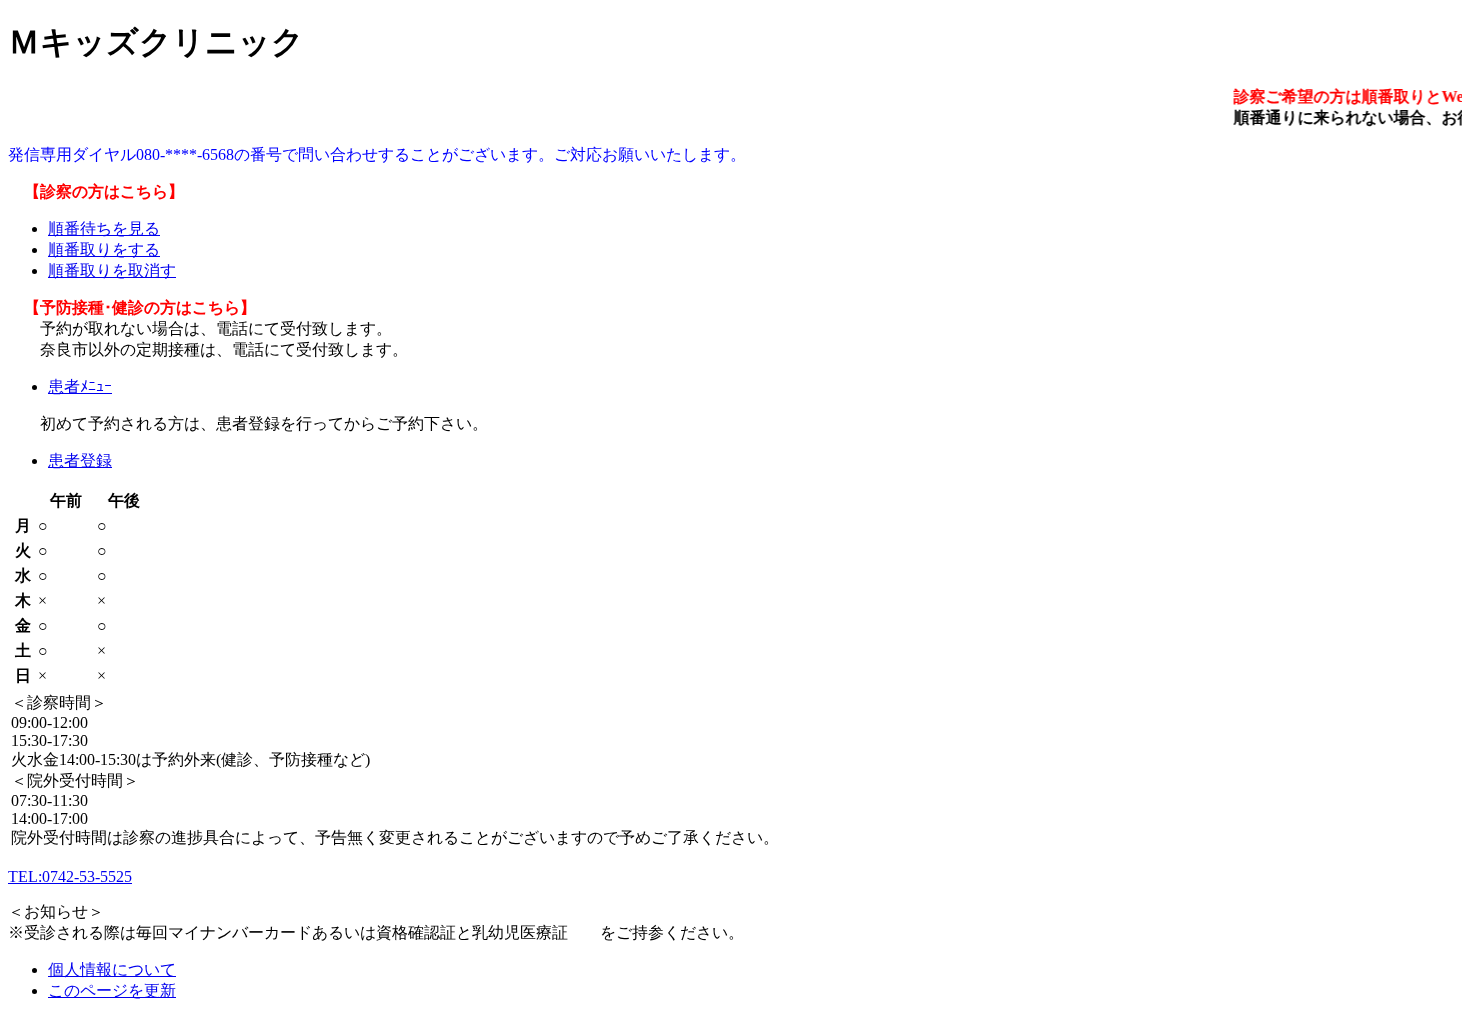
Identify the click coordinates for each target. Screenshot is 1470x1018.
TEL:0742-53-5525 (70, 876)
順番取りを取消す (112, 270)
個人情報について (112, 969)
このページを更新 (112, 990)
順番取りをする (104, 249)
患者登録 (80, 460)
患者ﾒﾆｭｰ (80, 386)
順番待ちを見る (104, 228)
